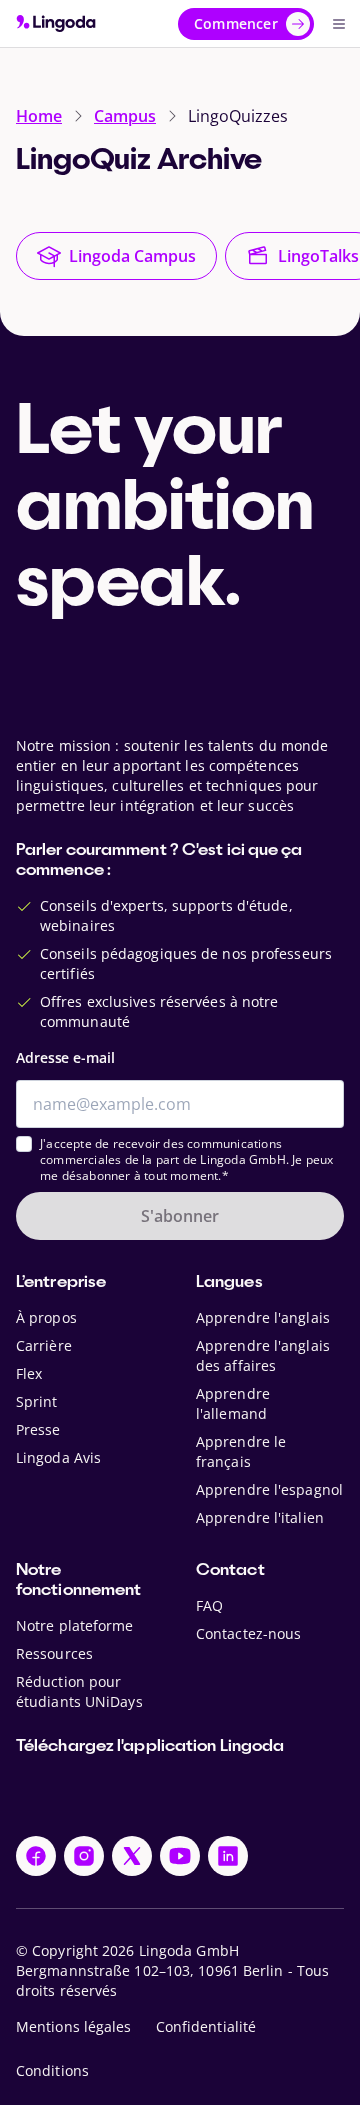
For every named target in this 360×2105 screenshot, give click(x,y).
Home (39, 116)
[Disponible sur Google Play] (226, 1792)
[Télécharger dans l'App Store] (79, 1792)
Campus (125, 116)
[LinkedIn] (228, 1856)
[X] (132, 1856)
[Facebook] (36, 1856)
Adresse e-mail (65, 1057)
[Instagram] (84, 1856)
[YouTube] (180, 1856)
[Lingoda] (56, 23)
